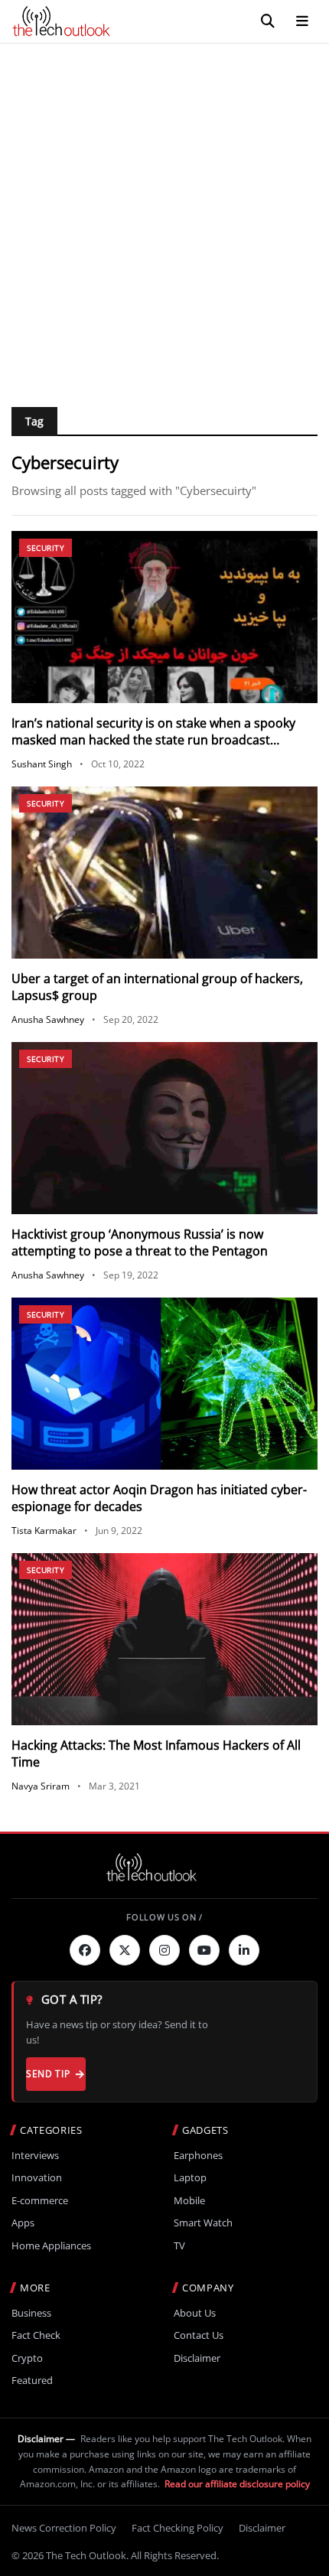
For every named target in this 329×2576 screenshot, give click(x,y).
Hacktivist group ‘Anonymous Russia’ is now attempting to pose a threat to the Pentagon (140, 1242)
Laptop (190, 2178)
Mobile (189, 2201)
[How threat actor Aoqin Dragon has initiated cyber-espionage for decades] (164, 1384)
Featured (32, 2381)
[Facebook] (85, 1950)
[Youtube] (204, 1950)
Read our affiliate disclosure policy (237, 2484)
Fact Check (36, 2335)
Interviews (35, 2156)
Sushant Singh (42, 764)
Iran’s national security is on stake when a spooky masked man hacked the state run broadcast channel (153, 740)
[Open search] (268, 21)
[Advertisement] (164, 216)
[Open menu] (302, 21)
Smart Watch (203, 2223)
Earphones (198, 2156)
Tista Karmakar (44, 1531)
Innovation (37, 2178)
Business (31, 2313)
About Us (195, 2313)
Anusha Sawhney (48, 1019)
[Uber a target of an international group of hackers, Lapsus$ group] (164, 873)
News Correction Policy (64, 2528)
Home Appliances (51, 2246)
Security (46, 548)
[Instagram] (164, 1950)
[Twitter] (125, 1950)
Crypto (27, 2358)
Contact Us (199, 2335)
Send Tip (48, 2074)
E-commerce (40, 2201)
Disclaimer (197, 2358)
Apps (23, 2223)
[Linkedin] (244, 1950)
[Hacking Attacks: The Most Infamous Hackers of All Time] (164, 1639)
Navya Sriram (41, 1786)
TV (179, 2246)
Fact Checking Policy (178, 2528)
